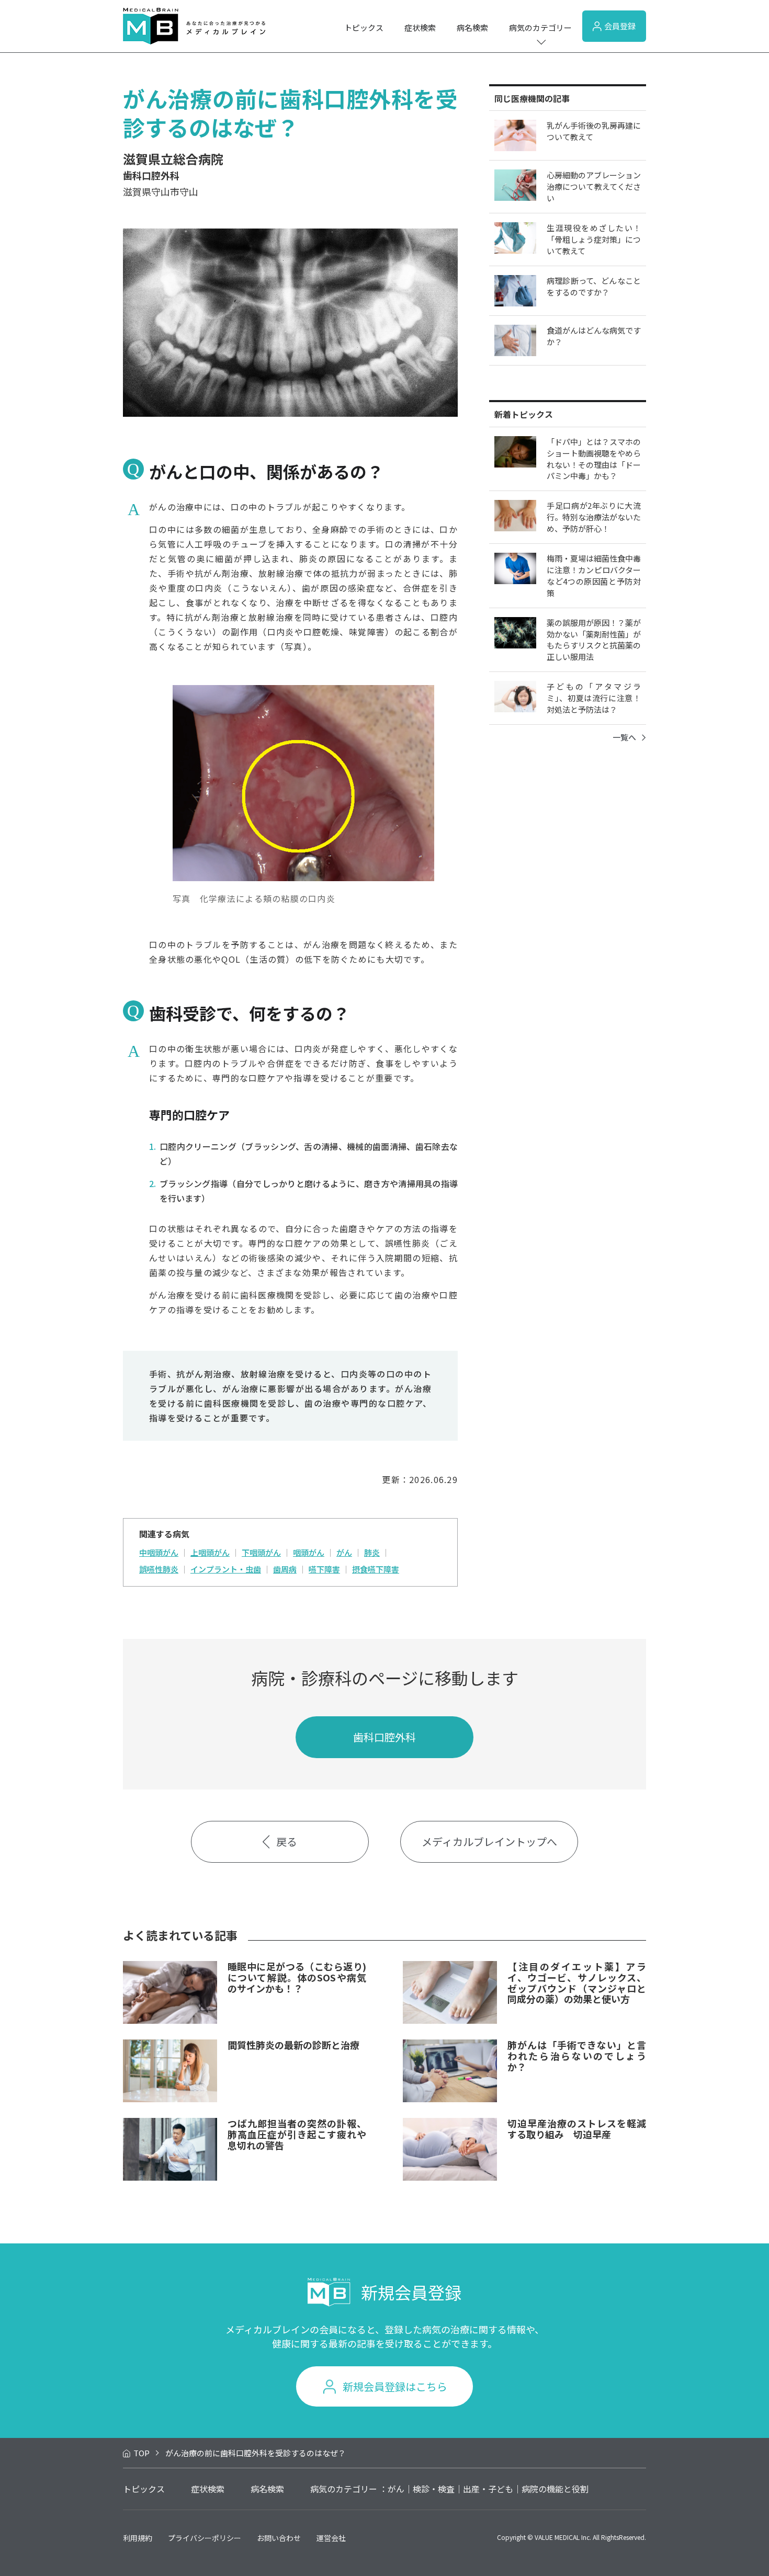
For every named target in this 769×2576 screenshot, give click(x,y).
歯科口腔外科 (384, 1737)
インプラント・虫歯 (226, 1569)
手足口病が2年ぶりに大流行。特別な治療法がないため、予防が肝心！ (594, 517)
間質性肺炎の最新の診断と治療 (293, 2045)
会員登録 (620, 26)
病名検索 (472, 27)
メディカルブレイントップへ (489, 1842)
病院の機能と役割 (555, 2489)
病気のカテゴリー (540, 27)
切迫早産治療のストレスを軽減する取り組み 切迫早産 (577, 2129)
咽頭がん (309, 1552)
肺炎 (372, 1552)
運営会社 (331, 2538)
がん (344, 1552)
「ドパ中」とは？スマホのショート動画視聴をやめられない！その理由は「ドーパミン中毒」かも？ (594, 459)
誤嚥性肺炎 (159, 1569)
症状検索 (420, 27)
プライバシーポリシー (205, 2538)
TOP (142, 2453)
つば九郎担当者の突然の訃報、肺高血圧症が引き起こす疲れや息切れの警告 (297, 2134)
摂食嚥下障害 (376, 1569)
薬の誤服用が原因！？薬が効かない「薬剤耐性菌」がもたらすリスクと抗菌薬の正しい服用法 (594, 640)
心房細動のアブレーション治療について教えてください (594, 186)
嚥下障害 (324, 1569)
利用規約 (138, 2538)
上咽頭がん (210, 1552)
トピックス (364, 27)
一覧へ (624, 737)
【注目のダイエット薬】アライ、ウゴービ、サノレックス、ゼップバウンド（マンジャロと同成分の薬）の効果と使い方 (577, 1982)
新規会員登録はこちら (395, 2386)
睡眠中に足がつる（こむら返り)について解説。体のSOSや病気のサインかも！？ (297, 1977)
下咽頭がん (261, 1552)
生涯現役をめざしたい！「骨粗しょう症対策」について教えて (594, 239)
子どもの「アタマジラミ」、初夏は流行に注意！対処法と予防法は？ (594, 698)
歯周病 (285, 1569)
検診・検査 (434, 2489)
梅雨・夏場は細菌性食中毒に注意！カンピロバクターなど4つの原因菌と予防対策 (594, 575)
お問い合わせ (279, 2538)
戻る (287, 1842)
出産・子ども (488, 2489)
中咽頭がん (159, 1552)
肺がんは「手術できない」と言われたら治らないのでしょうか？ (577, 2055)
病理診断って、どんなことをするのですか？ (594, 286)
